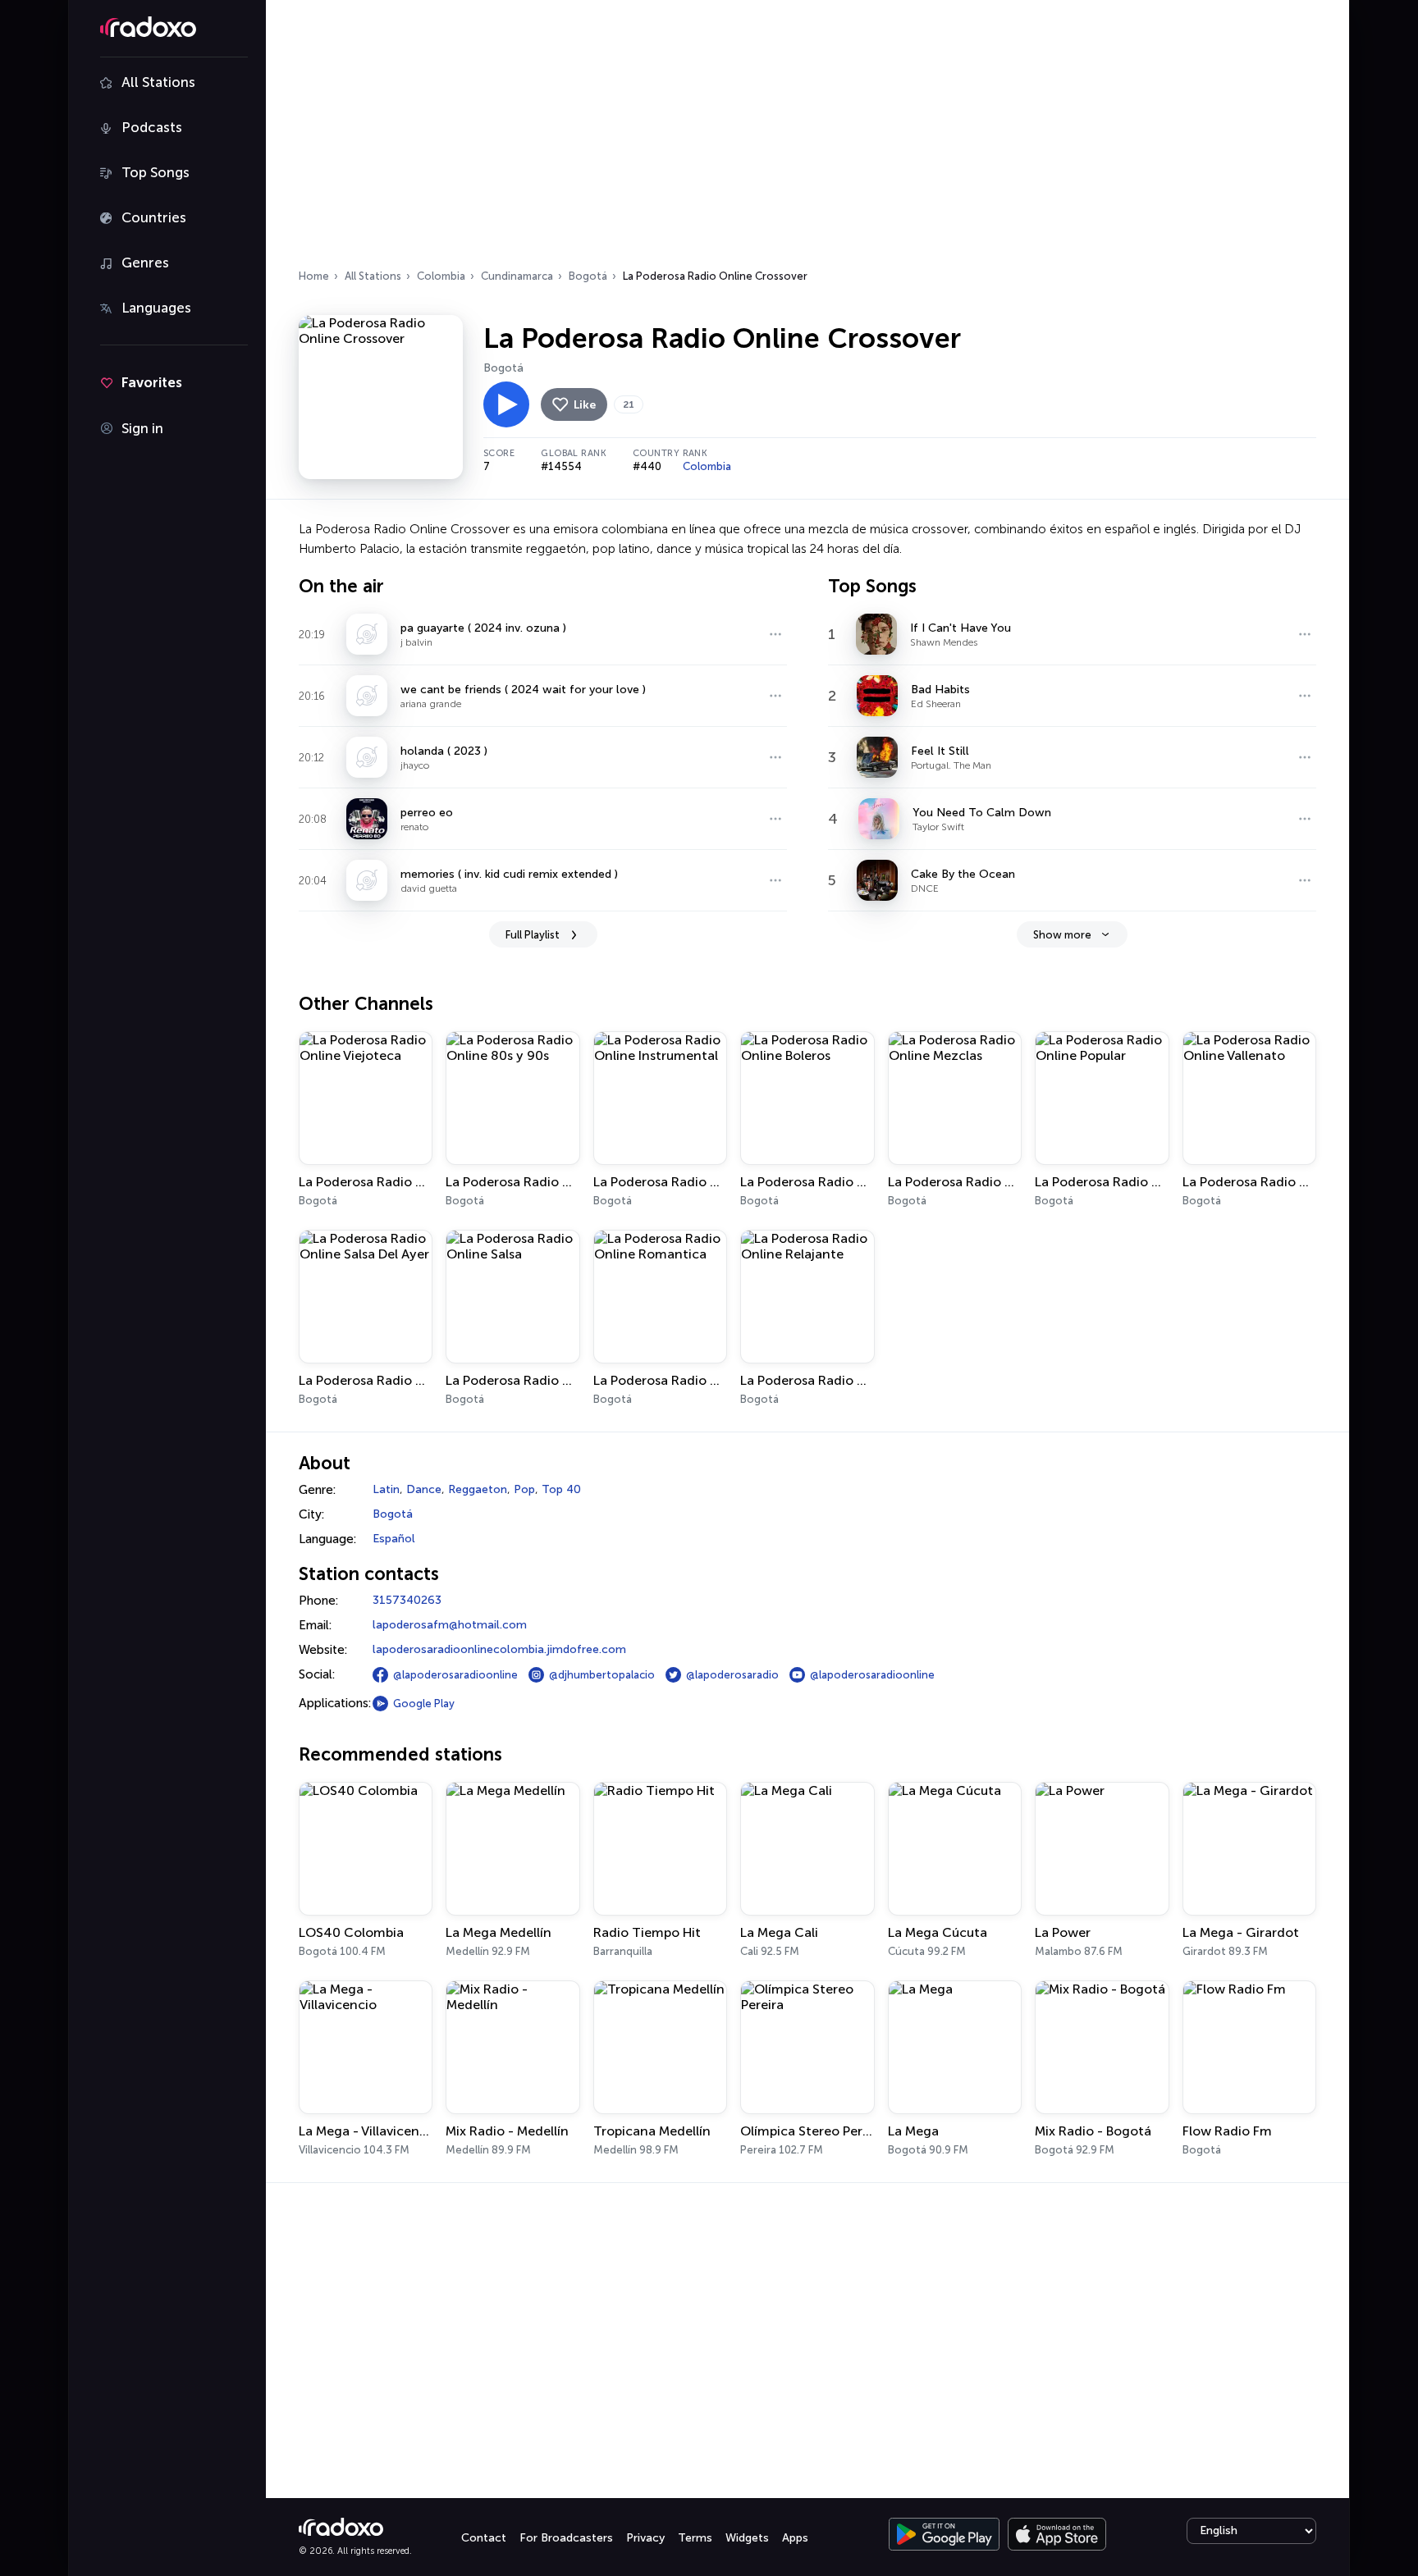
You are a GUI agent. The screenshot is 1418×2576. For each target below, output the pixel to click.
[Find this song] (775, 634)
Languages (156, 308)
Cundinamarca (517, 276)
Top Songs (156, 172)
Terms (695, 2538)
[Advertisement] (807, 139)
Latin (386, 1489)
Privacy (645, 2538)
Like (585, 405)
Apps (795, 2538)
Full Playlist (533, 935)
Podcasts (152, 127)
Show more (1062, 935)
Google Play (424, 1704)
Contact (484, 2538)
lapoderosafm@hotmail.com (450, 1625)
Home (314, 276)
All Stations (158, 82)
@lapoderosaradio (732, 1675)
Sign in (142, 428)
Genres (145, 263)
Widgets (747, 2538)
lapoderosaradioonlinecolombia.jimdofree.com (499, 1649)
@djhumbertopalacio (602, 1675)
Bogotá (588, 276)
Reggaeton (478, 1489)
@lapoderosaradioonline (455, 1675)
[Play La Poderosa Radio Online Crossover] (506, 404)
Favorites (152, 382)
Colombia (441, 276)
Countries (154, 217)
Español (394, 1539)
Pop (524, 1489)
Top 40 (561, 1489)
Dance (424, 1489)
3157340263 (407, 1600)
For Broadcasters (566, 2538)
